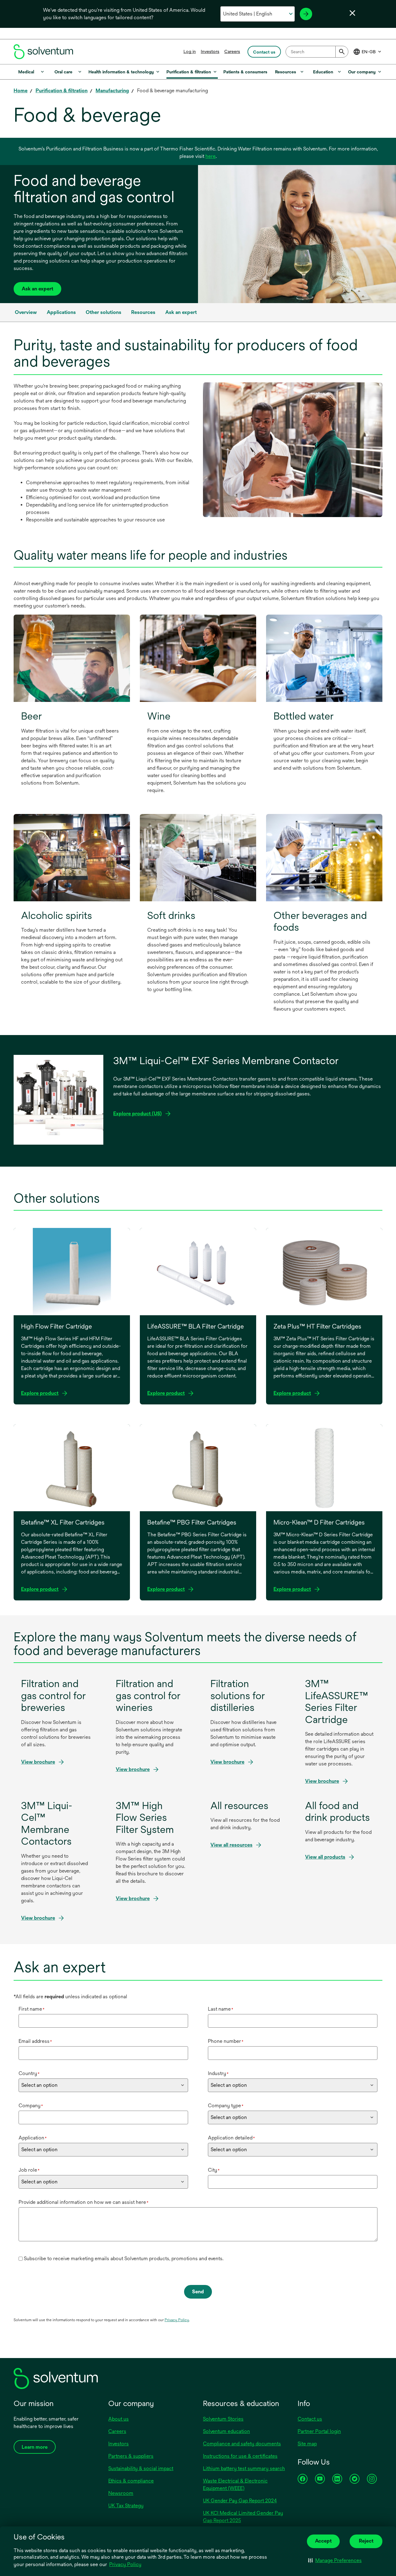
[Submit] (342, 52)
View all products (325, 1857)
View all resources (231, 1845)
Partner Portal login (319, 2431)
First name (32, 2009)
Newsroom (121, 2493)
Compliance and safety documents (242, 2444)
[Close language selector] (352, 13)
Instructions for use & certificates (240, 2456)
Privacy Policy (126, 2565)
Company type (226, 2106)
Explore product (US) (138, 1114)
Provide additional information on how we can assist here (84, 2202)
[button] (335, 2561)
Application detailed (231, 2138)
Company (31, 2106)
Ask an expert (37, 289)
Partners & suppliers (131, 2456)
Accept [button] (323, 2541)
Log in (190, 51)
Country (29, 2073)
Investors (210, 51)
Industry (218, 2073)
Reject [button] (366, 2541)
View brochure (40, 1762)
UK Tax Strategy (126, 2506)
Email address (35, 2041)
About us (118, 2419)
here (211, 156)
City (214, 2170)
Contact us (310, 2419)
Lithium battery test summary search (244, 2468)
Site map (307, 2444)
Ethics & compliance (131, 2481)
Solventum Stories (223, 2419)
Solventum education (226, 2431)
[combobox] (317, 52)
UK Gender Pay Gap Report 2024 (240, 2501)
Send (198, 2292)
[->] (306, 14)
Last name (221, 2009)
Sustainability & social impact (141, 2468)
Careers (232, 51)
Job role (29, 2170)
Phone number (226, 2041)
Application (33, 2138)
